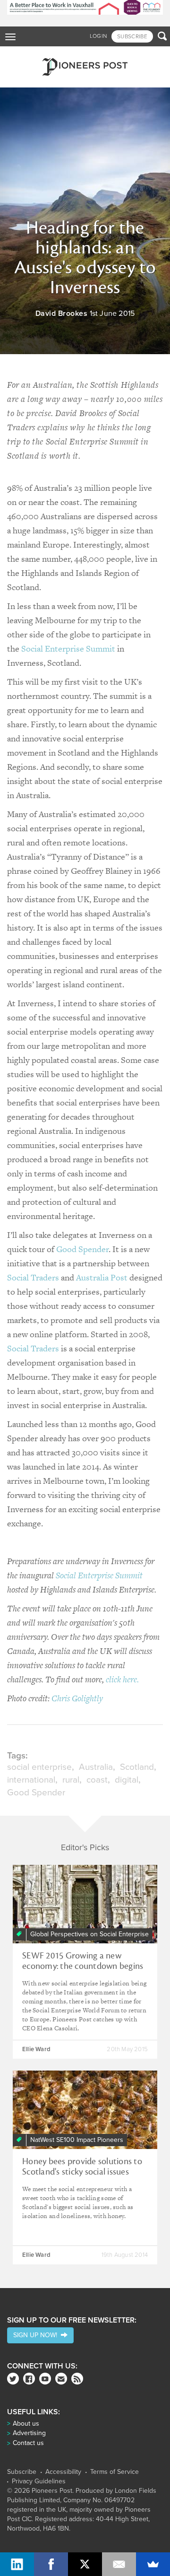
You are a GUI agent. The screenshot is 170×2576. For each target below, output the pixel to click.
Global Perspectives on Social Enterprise (89, 1934)
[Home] (85, 67)
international (31, 1780)
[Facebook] (29, 2379)
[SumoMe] (153, 2564)
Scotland (137, 1767)
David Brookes (62, 313)
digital (127, 1780)
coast (97, 1780)
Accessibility (63, 2472)
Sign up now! (37, 2335)
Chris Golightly (77, 1698)
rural (71, 1780)
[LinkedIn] (17, 2564)
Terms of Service (115, 2472)
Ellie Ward (36, 2049)
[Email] (119, 2564)
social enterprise (39, 1767)
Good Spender (82, 1249)
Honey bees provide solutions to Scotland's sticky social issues (82, 2167)
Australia (96, 1767)
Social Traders (33, 1277)
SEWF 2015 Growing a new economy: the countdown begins (83, 1961)
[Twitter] (13, 2379)
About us (26, 2424)
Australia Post (102, 1277)
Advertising (29, 2433)
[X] (85, 2564)
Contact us (28, 2443)
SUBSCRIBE (132, 36)
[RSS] (77, 2379)
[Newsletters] (61, 2379)
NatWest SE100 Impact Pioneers (77, 2140)
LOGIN (98, 36)
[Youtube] (45, 2379)
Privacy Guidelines (39, 2481)
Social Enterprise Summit (68, 648)
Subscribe (22, 2472)
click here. (122, 1679)
